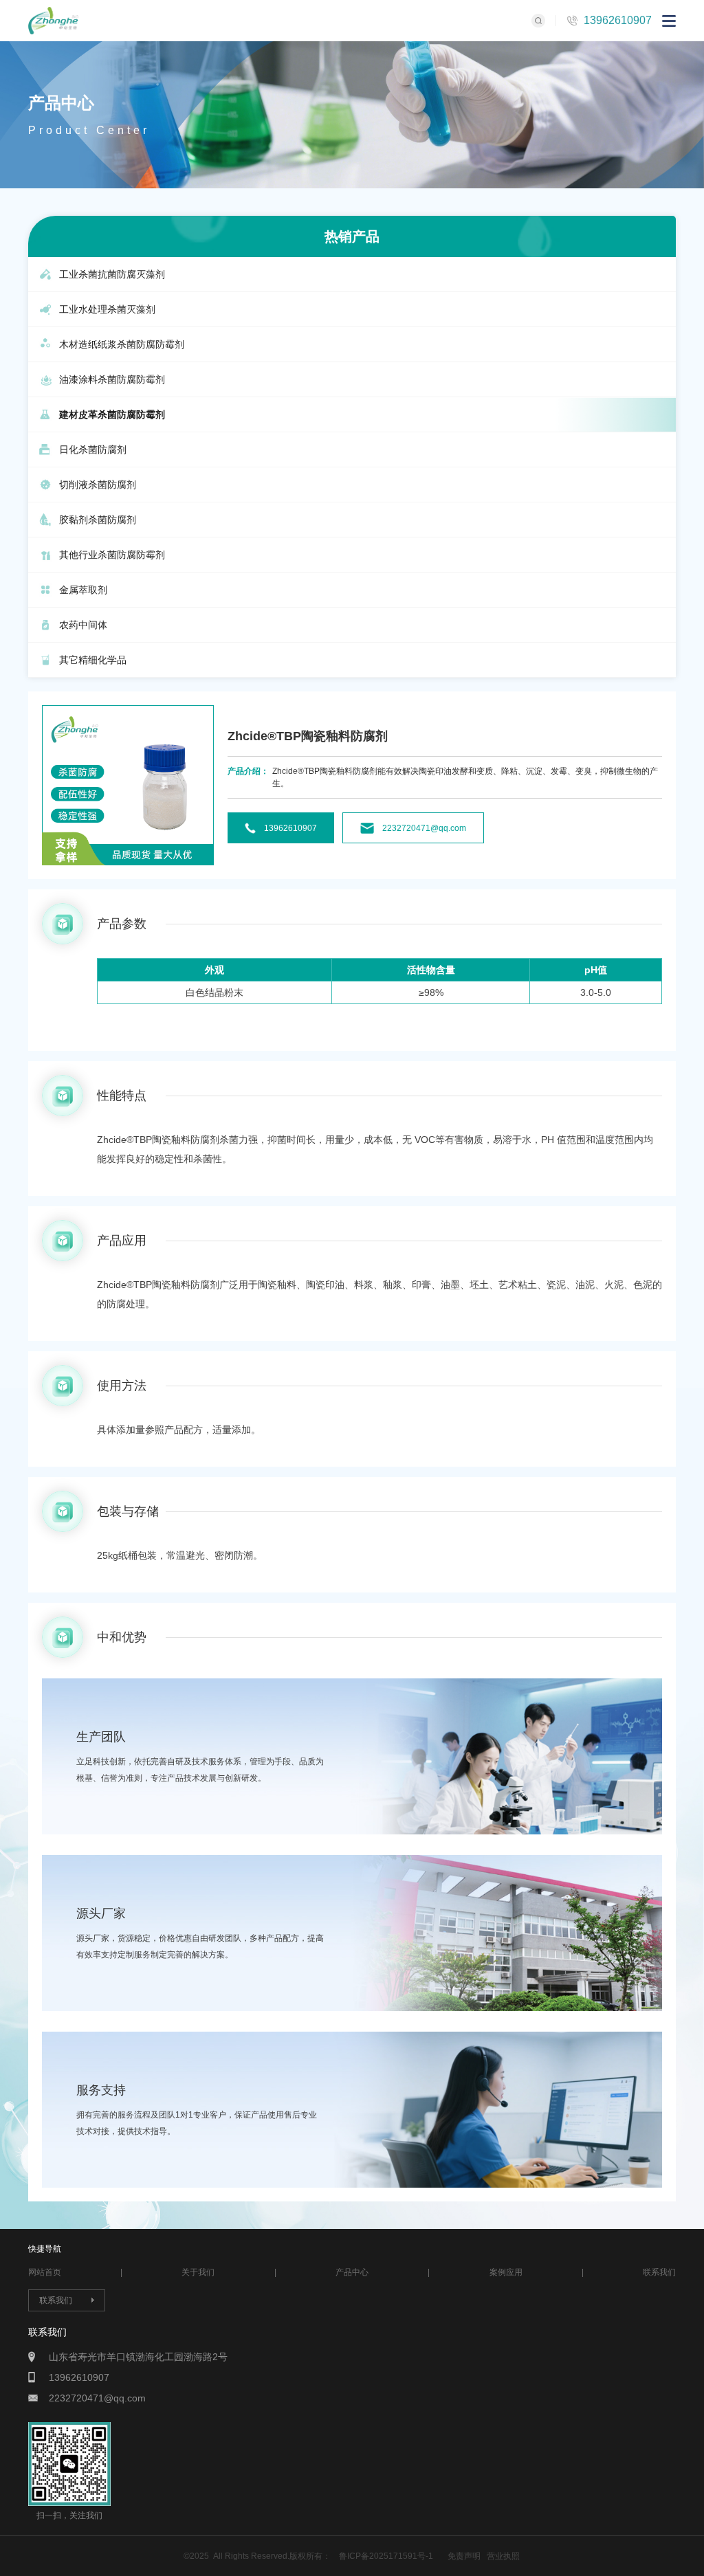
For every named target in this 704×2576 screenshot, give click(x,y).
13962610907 (618, 20)
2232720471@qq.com (424, 828)
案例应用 (506, 2272)
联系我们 (659, 2272)
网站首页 (45, 2272)
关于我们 (198, 2272)
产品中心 (352, 2272)
